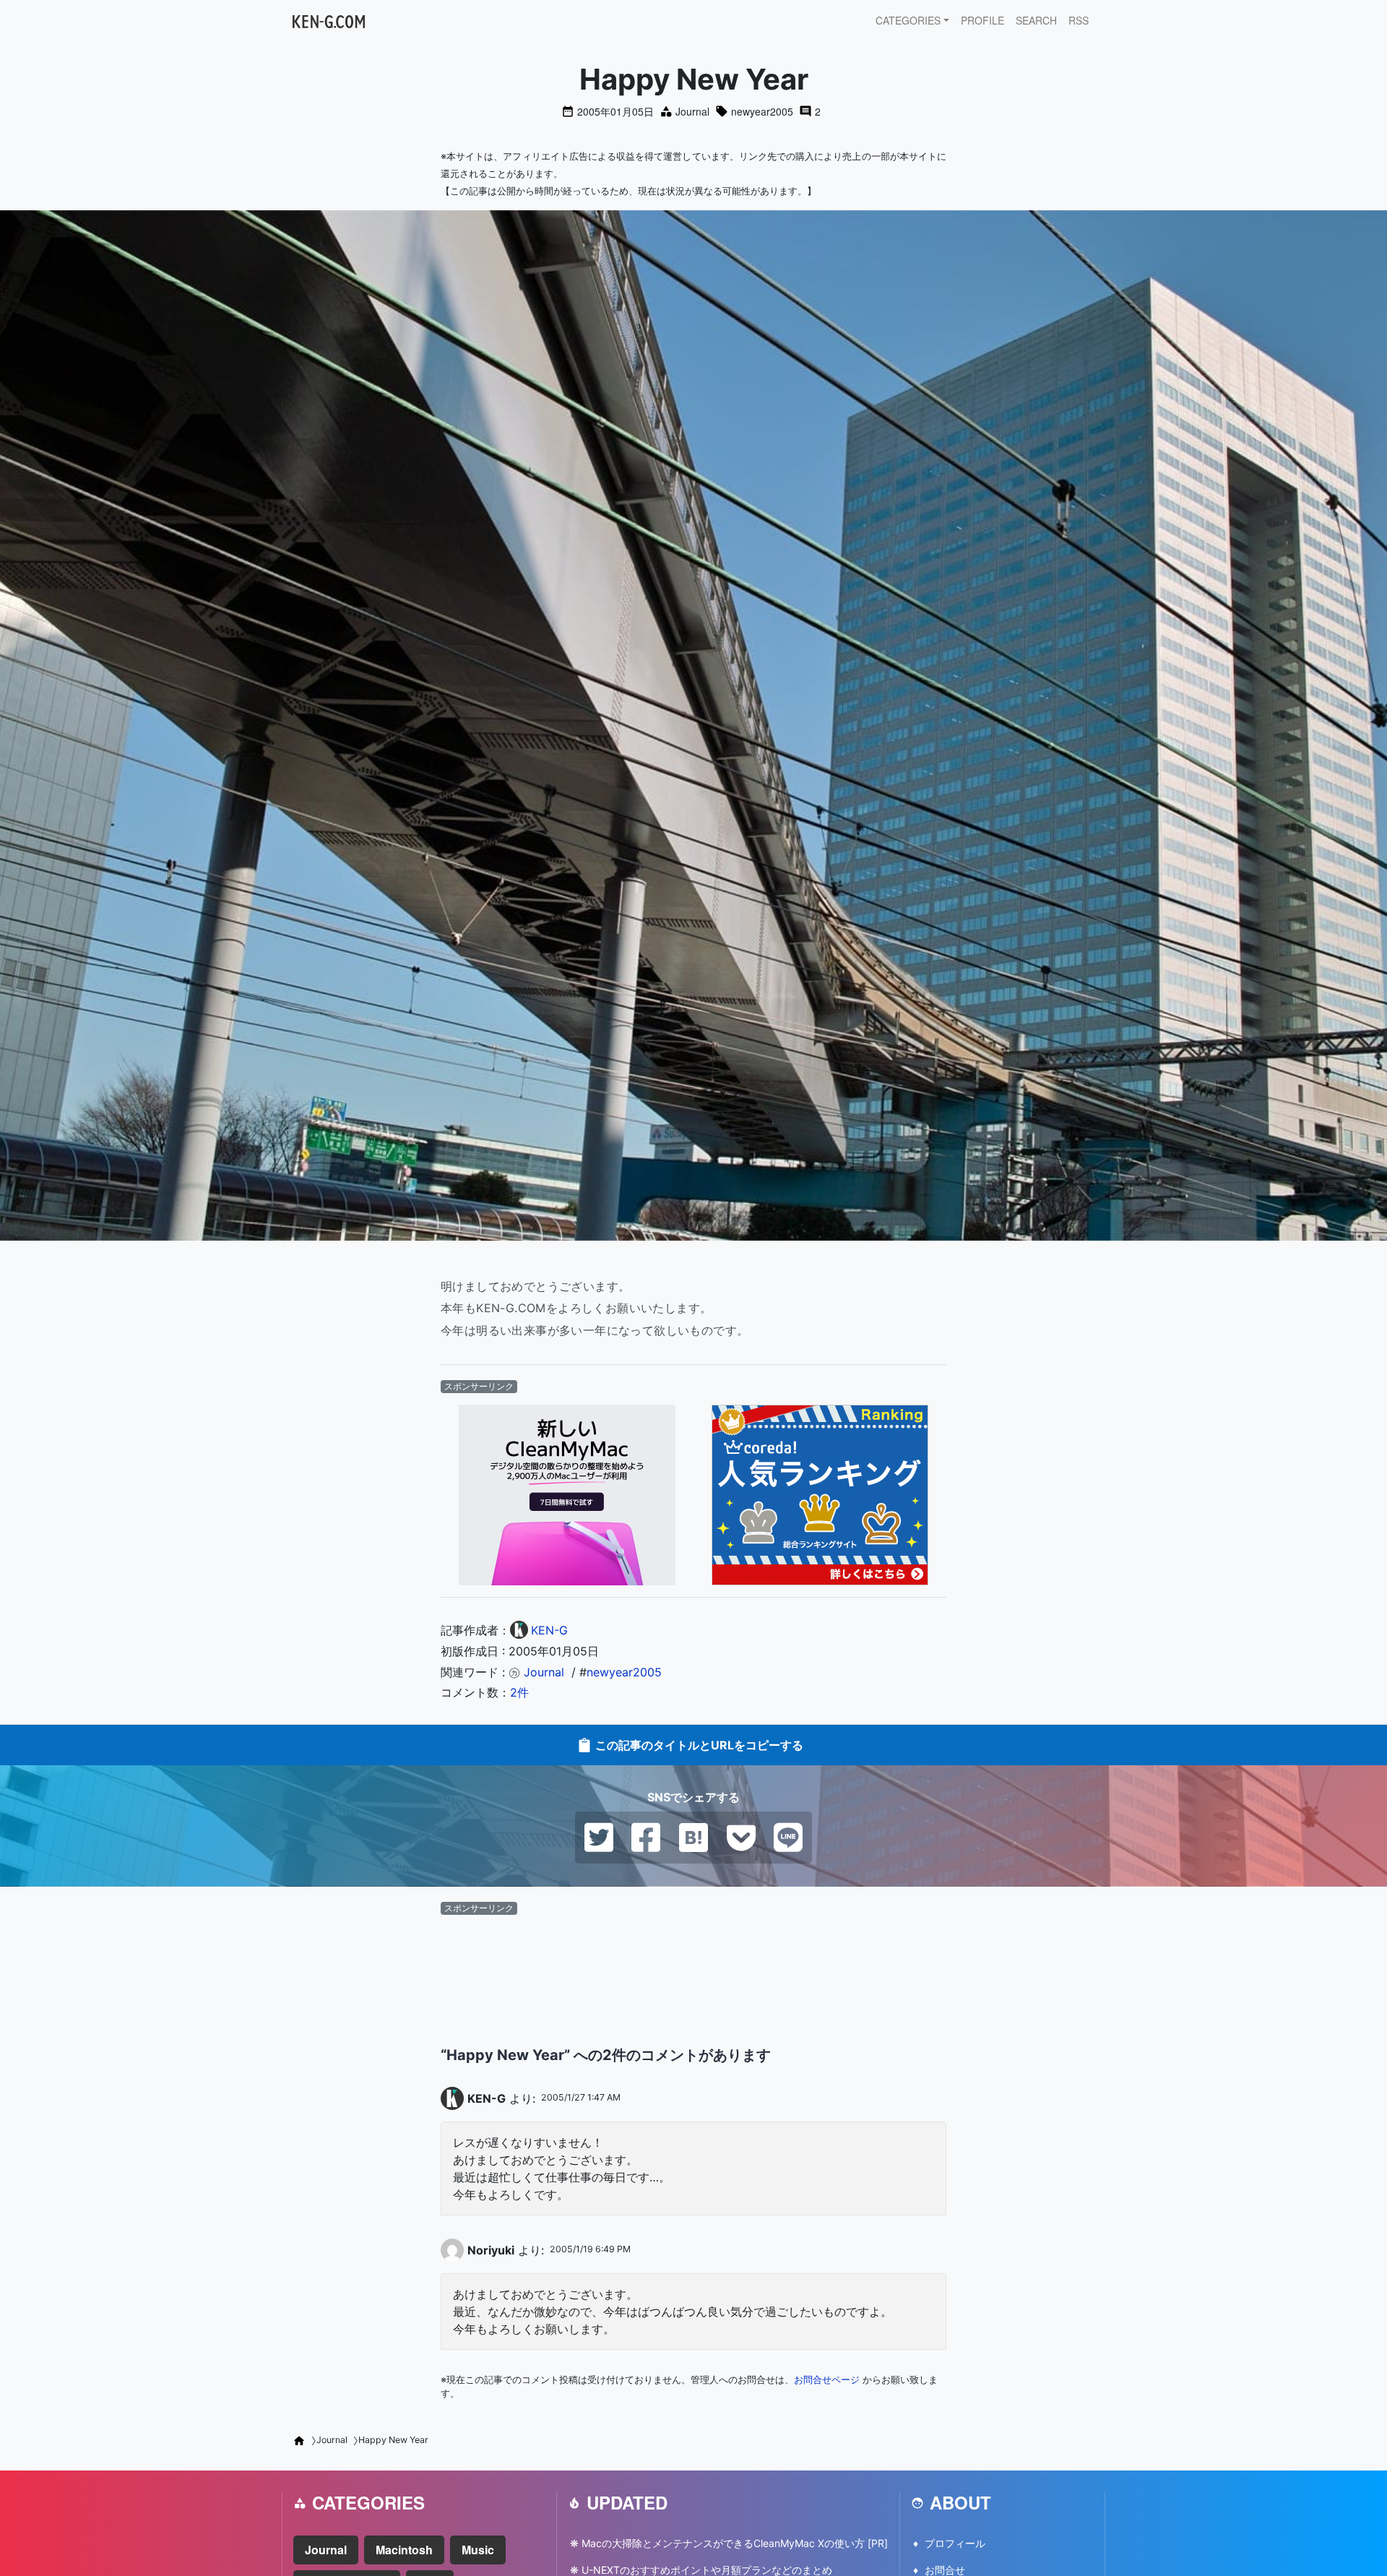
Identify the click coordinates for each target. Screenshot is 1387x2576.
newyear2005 (762, 111)
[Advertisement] (693, 1957)
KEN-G (487, 2098)
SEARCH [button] (1036, 20)
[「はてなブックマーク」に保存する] (693, 1836)
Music (478, 2550)
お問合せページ (827, 2380)
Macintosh (404, 2550)
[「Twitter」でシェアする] (599, 1836)
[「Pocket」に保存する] (741, 1836)
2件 (519, 1692)
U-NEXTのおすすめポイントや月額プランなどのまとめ (707, 2570)
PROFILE (982, 20)
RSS (1079, 20)
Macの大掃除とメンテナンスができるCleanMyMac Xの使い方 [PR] (735, 2543)
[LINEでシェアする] (788, 1836)
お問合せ (945, 2570)
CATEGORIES (908, 20)
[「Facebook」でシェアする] (646, 1836)
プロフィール (955, 2543)
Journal (692, 111)
